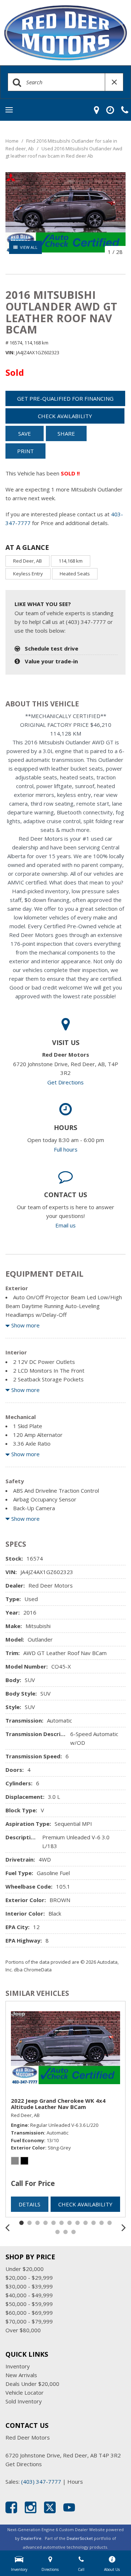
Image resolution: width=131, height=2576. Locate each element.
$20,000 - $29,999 (29, 2278)
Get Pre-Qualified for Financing (65, 398)
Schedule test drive (51, 648)
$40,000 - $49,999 (29, 2295)
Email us (65, 1225)
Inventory (18, 2366)
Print (25, 451)
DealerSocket (80, 2538)
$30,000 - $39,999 (29, 2286)
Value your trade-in (51, 661)
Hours (75, 2481)
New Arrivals (21, 2375)
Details (29, 2204)
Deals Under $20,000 (32, 2384)
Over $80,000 (23, 2330)
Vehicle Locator (25, 2392)
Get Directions (65, 1082)
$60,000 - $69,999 (29, 2313)
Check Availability (65, 416)
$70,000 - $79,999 (29, 2321)
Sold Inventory (24, 2401)
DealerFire (31, 2538)
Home (13, 141)
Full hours (66, 1149)
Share (66, 433)
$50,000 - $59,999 (29, 2304)
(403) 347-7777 (41, 2481)
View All (29, 247)
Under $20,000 (25, 2269)
